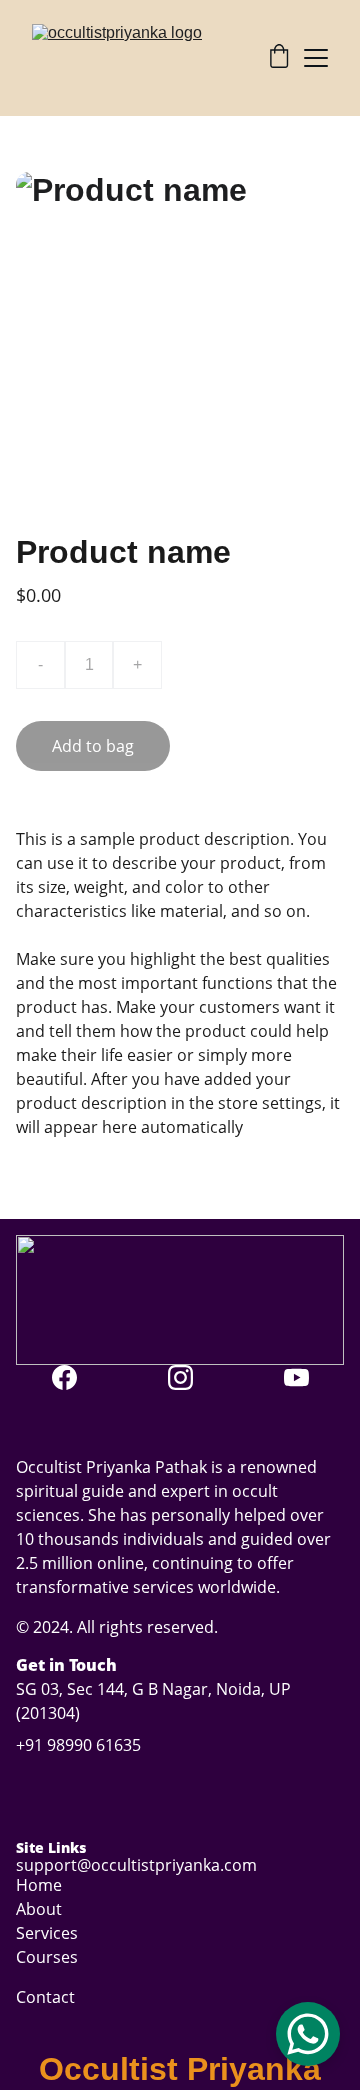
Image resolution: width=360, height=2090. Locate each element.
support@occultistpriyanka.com (136, 1865)
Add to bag (93, 746)
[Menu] (316, 58)
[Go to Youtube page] (296, 1377)
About (39, 1909)
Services (47, 1933)
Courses (47, 1957)
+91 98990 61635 (78, 1745)
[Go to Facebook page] (74, 1377)
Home (39, 1885)
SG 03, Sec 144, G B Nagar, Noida (138, 1689)
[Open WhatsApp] (308, 2034)
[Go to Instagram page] (190, 1377)
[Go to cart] (279, 58)
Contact (45, 1997)
